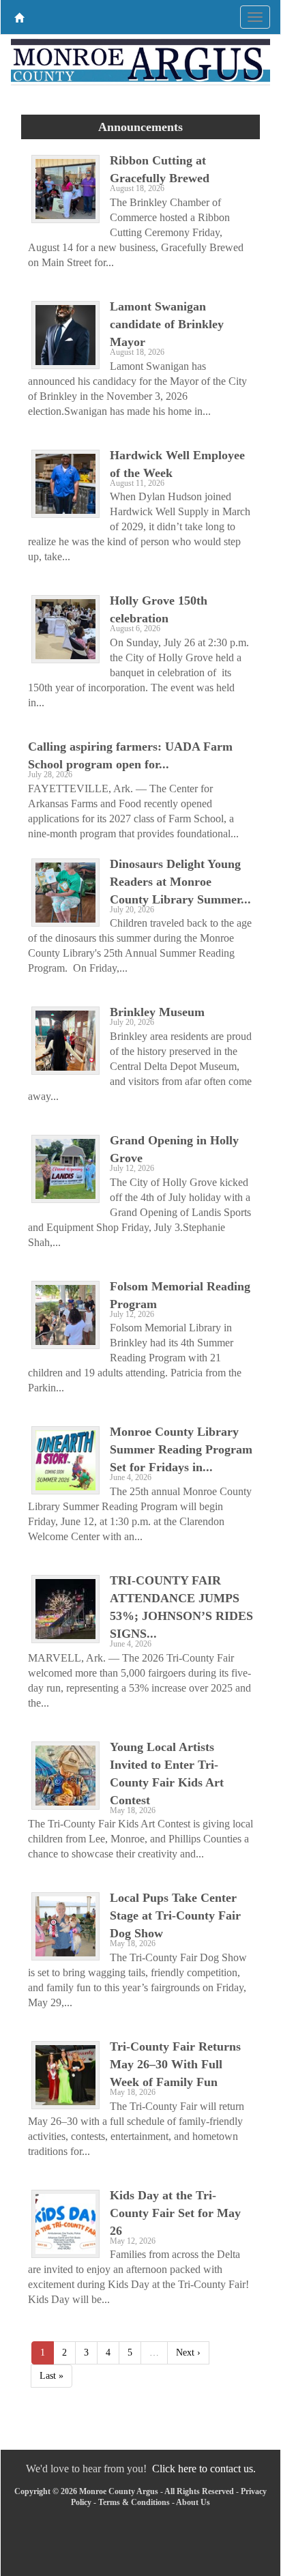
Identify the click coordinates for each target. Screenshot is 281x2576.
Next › (188, 2353)
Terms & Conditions (134, 2502)
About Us (193, 2502)
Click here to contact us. (204, 2469)
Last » (51, 2376)
